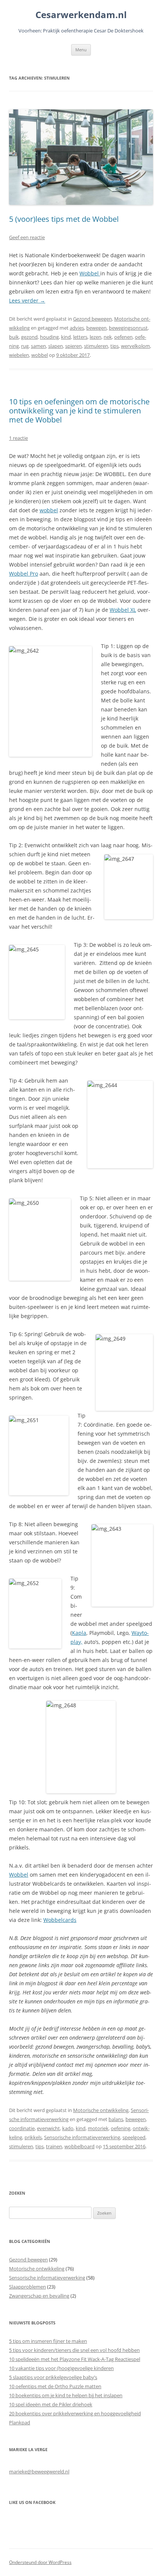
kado (68, 2128)
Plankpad (20, 2422)
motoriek (98, 2128)
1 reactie (18, 438)
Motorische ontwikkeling (101, 2110)
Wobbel (90, 273)
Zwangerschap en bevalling (39, 2296)
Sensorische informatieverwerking (82, 2137)
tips (115, 346)
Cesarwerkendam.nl (81, 15)
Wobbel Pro (24, 574)
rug (25, 346)
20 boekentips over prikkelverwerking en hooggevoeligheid (75, 2413)
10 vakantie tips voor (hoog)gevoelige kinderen (61, 2368)
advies (77, 328)
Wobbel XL (123, 610)
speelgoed (134, 2137)
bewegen (96, 328)
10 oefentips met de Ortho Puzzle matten (55, 2386)
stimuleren (96, 346)
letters (80, 337)
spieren (73, 346)
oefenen (123, 337)
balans (116, 2119)
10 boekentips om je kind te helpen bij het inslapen (66, 2395)
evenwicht (48, 2128)
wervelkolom (135, 346)
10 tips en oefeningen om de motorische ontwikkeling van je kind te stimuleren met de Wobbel (79, 411)
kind (66, 337)
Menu (81, 50)
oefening (121, 2128)
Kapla (79, 1633)
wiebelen (19, 355)
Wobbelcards (60, 1920)
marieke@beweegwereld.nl (39, 2472)
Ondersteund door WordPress (40, 2562)
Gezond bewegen (92, 319)
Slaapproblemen (28, 2287)
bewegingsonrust (128, 328)
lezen (96, 337)
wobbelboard (79, 2146)
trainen (54, 2146)
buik (14, 337)
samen (38, 346)
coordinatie (22, 2128)
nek (108, 337)
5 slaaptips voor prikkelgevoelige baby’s (53, 2377)
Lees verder (27, 300)
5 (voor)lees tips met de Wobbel (64, 219)
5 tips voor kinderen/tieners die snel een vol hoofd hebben (74, 2350)
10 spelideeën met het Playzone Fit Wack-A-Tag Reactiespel (75, 2359)
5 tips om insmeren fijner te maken (48, 2341)
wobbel (40, 355)
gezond (29, 337)
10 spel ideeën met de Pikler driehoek (51, 2404)
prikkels (33, 2137)
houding (49, 337)
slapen (56, 346)
